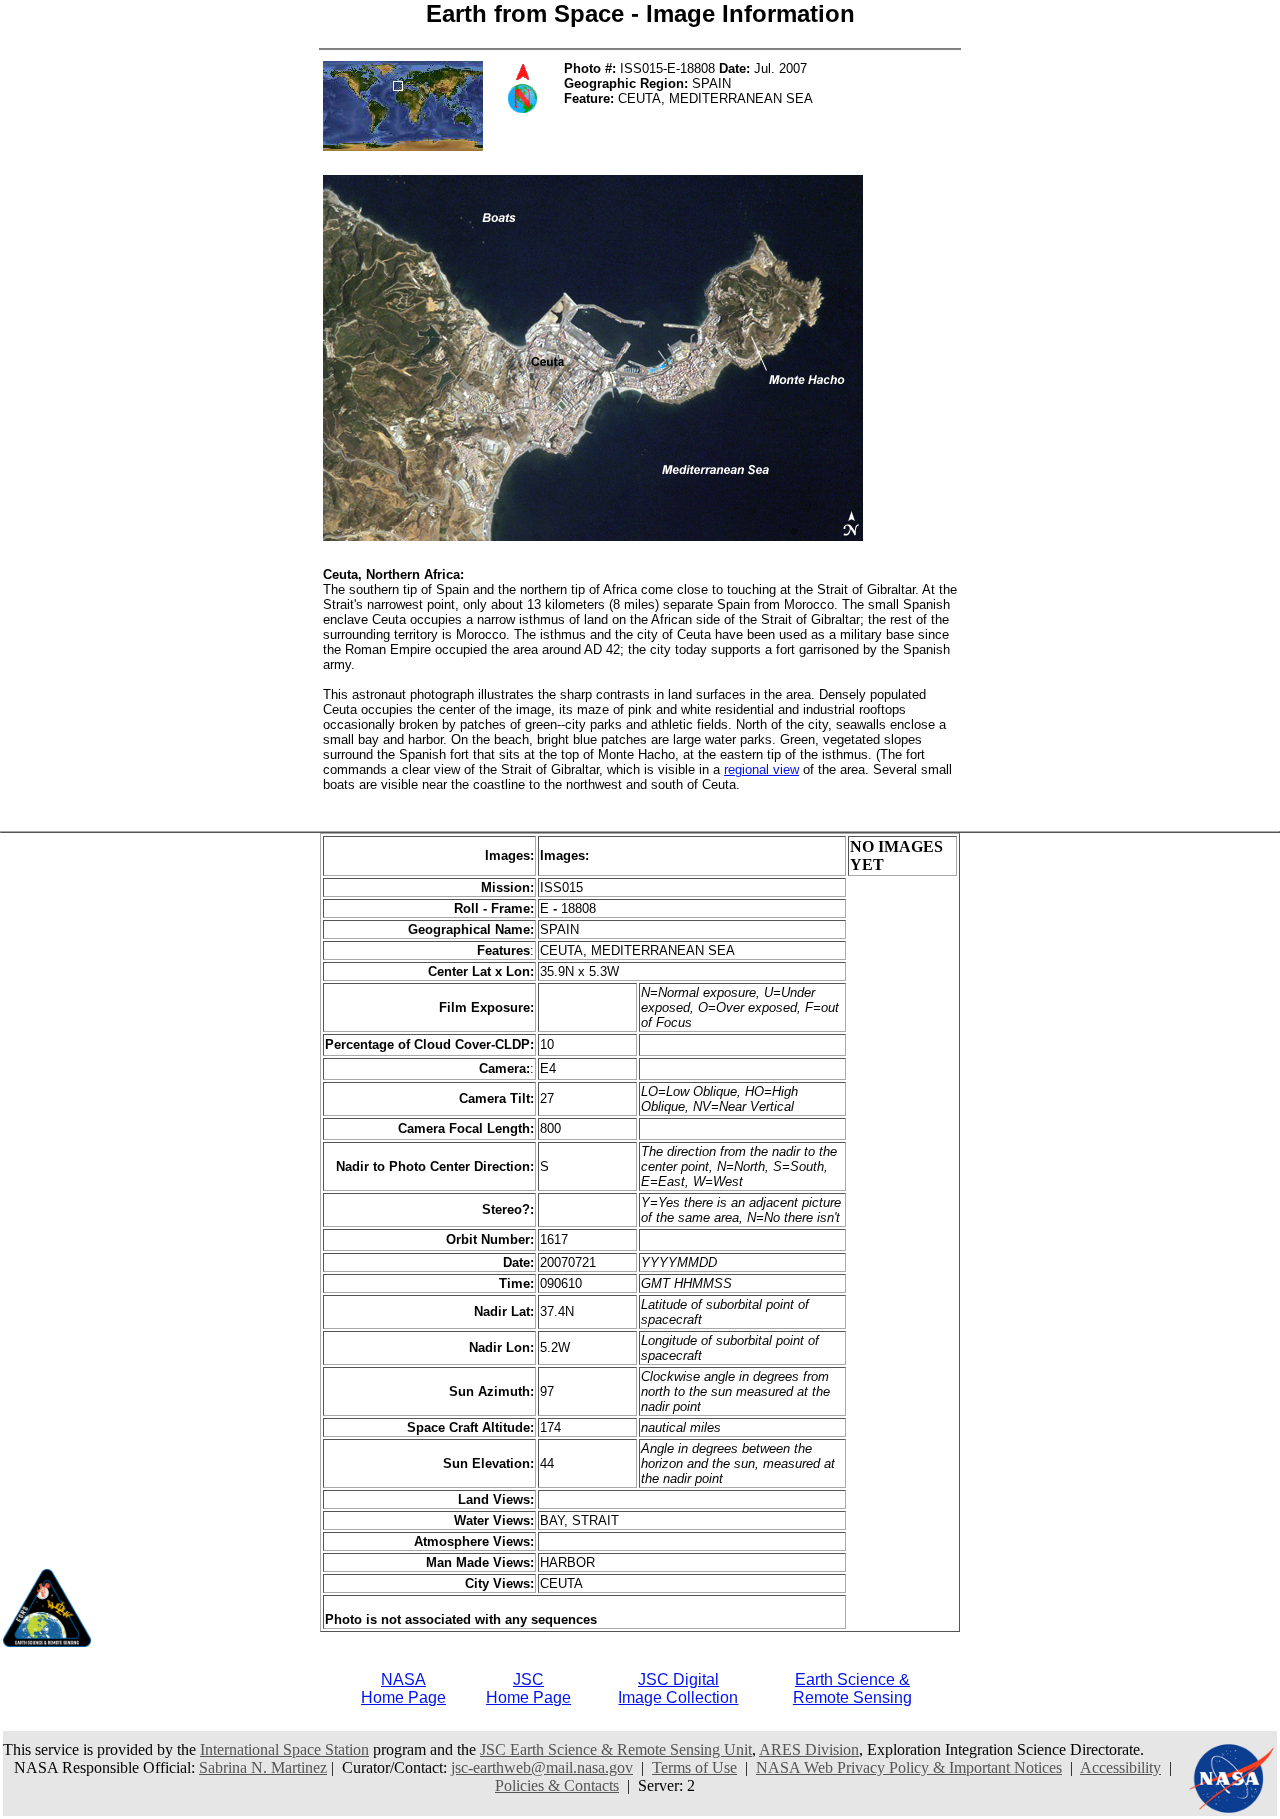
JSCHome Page (528, 1688)
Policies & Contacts (557, 1785)
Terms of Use (694, 1767)
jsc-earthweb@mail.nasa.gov (542, 1767)
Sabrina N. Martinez (263, 1767)
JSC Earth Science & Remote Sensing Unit (616, 1749)
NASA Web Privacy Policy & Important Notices (909, 1767)
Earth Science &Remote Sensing (852, 1688)
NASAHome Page (403, 1688)
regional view (761, 769)
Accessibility (1120, 1767)
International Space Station (284, 1749)
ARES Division (809, 1749)
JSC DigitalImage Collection (678, 1688)
